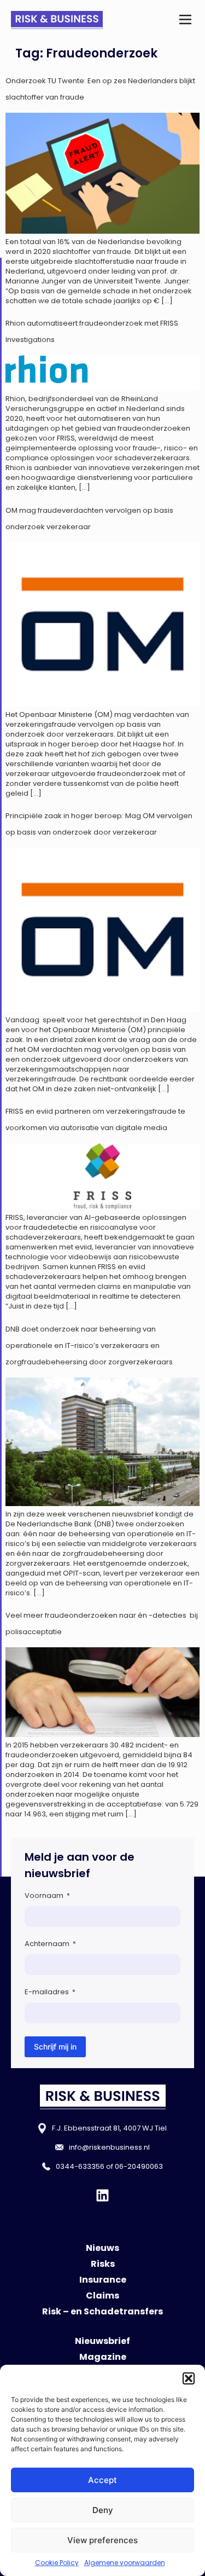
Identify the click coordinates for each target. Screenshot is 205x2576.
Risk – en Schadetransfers (102, 2311)
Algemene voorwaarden (125, 2563)
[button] (189, 2378)
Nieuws (102, 2248)
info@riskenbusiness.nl (109, 2147)
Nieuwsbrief (102, 2341)
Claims (102, 2296)
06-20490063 (139, 2166)
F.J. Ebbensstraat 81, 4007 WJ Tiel (109, 2128)
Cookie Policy (57, 2563)
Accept (102, 2480)
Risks (103, 2264)
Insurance (103, 2280)
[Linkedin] (102, 2195)
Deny (103, 2510)
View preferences (102, 2540)
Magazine (103, 2357)
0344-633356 (80, 2166)
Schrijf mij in (55, 2047)
